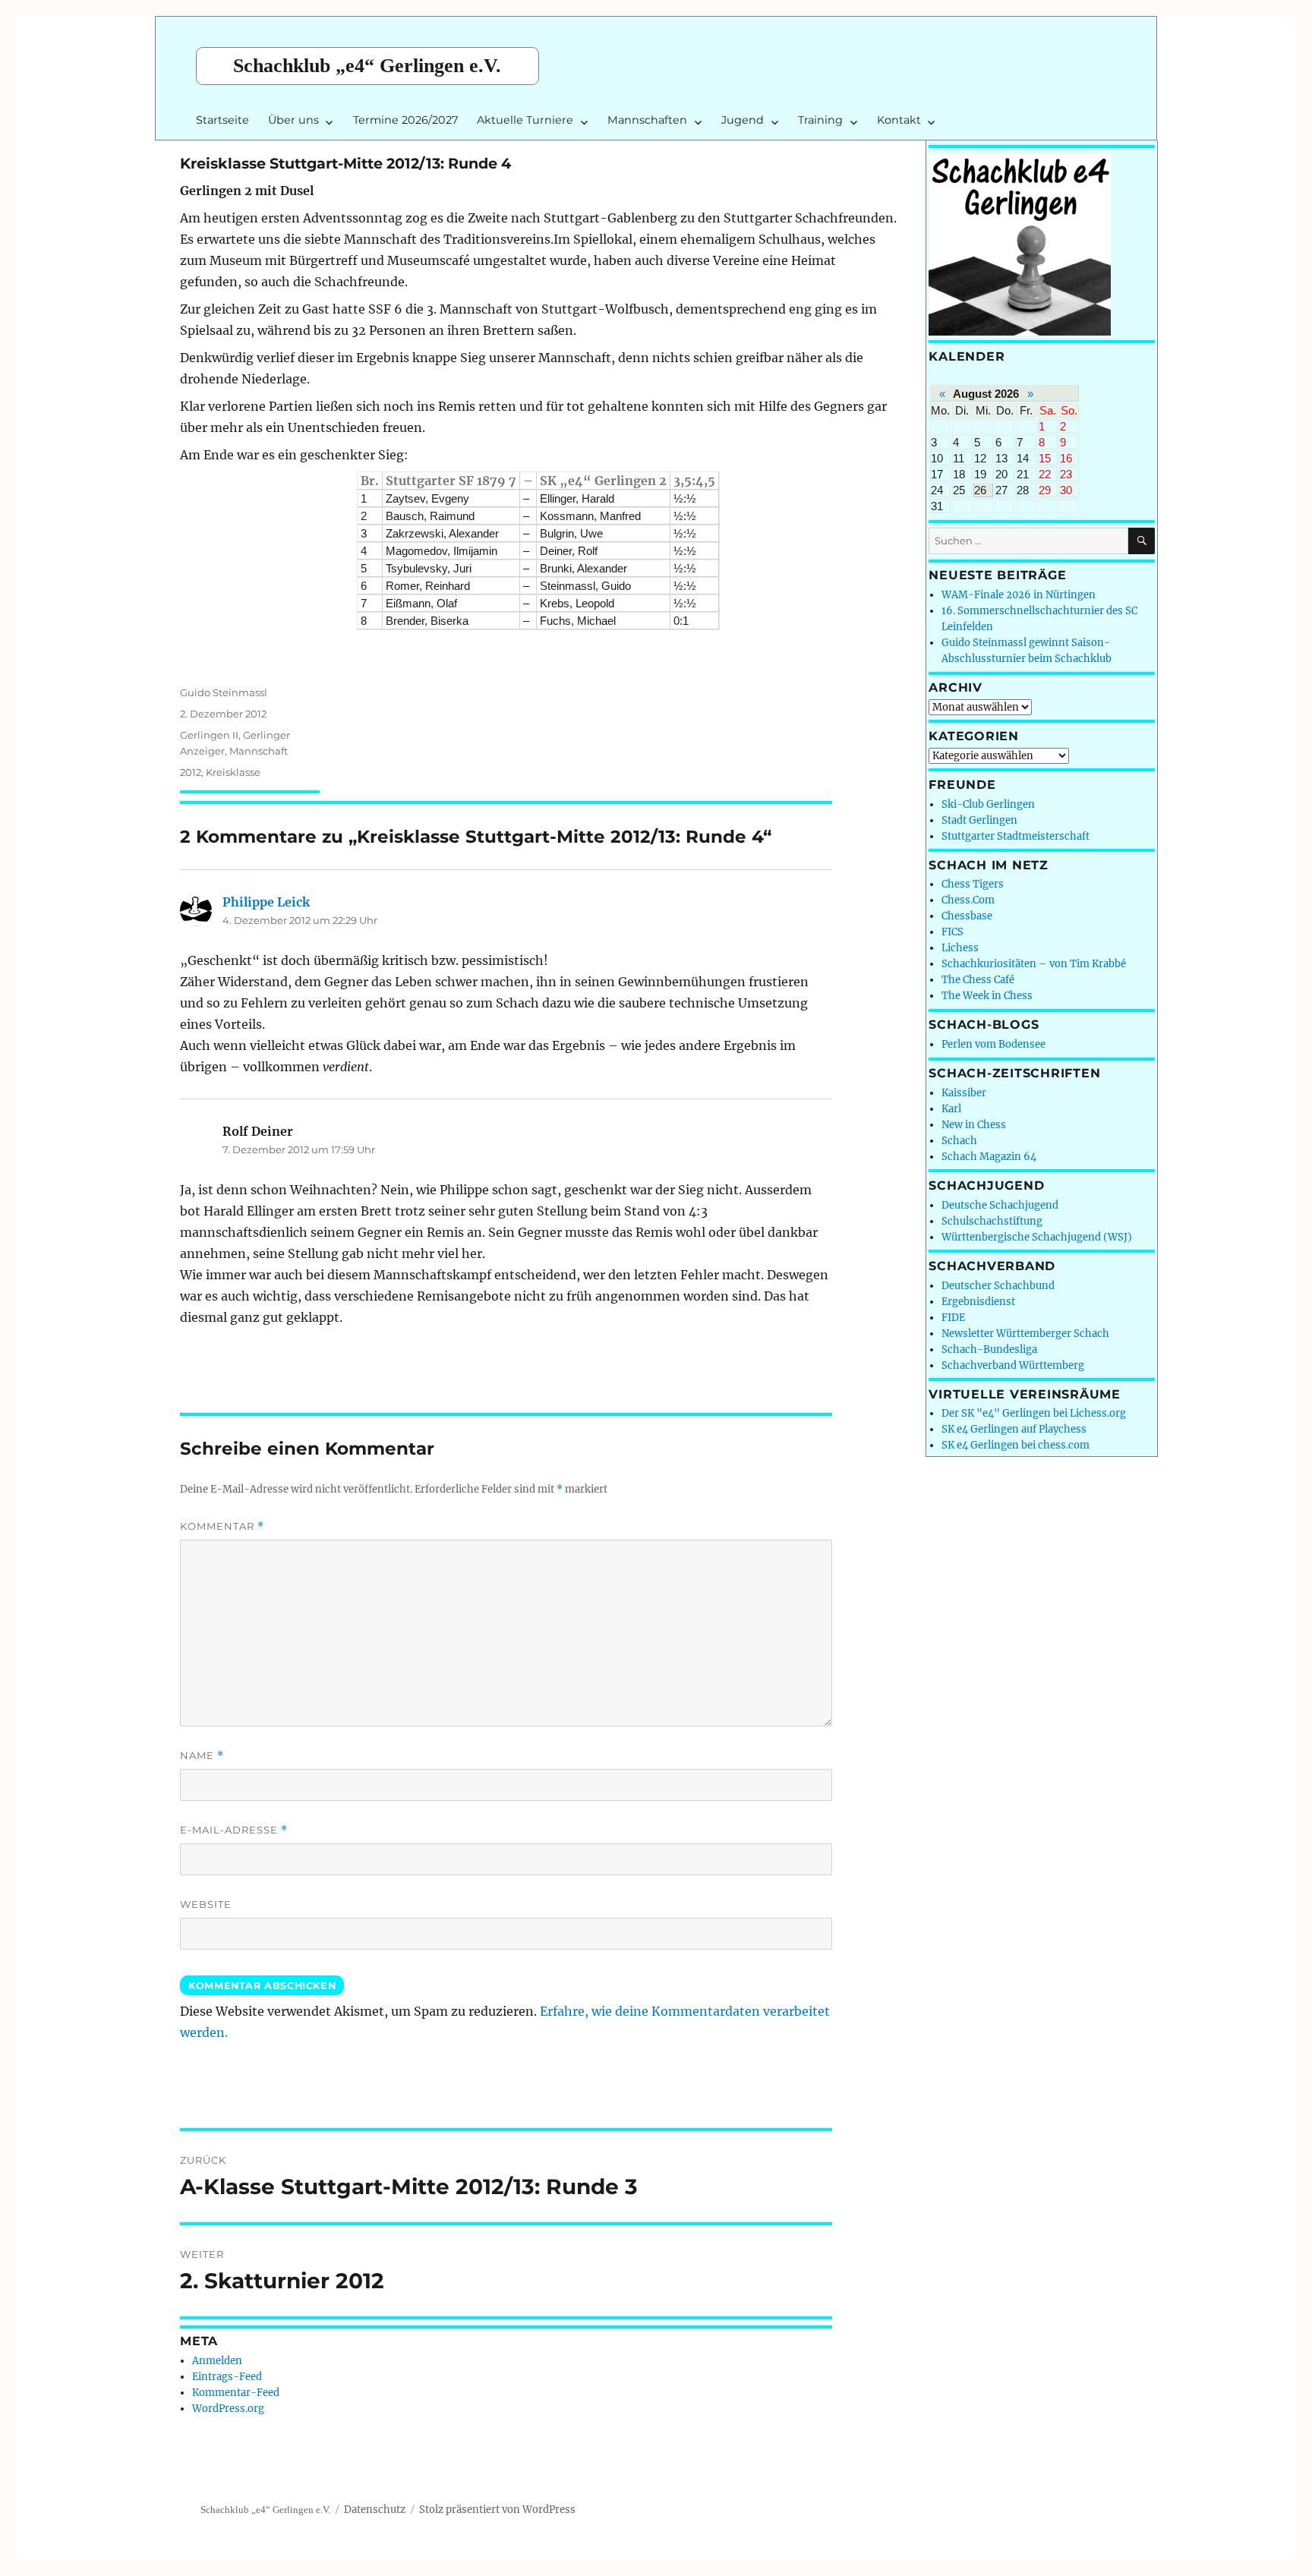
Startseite (222, 120)
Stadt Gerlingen (979, 820)
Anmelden (217, 2361)
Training (820, 120)
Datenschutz (375, 2510)
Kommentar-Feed (236, 2393)
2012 (191, 772)
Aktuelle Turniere (525, 120)
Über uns (293, 120)
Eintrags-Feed (227, 2377)
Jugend (743, 120)
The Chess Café (978, 980)
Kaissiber (964, 1093)
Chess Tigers (973, 884)
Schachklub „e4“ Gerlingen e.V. (367, 66)
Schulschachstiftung (992, 1221)
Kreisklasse (233, 772)
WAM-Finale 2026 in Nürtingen (1019, 595)
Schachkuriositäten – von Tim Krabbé (1034, 964)
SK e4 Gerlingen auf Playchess (1014, 1429)
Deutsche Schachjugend (1000, 1205)
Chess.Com (968, 900)
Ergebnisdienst (978, 1302)
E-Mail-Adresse (234, 1830)
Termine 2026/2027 (405, 120)
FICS (952, 932)
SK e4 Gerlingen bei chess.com (1016, 1445)
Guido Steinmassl (224, 692)
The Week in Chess (987, 996)
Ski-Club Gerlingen (988, 804)
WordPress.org (228, 2409)
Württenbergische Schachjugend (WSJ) (1037, 1237)
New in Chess (974, 1125)
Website (206, 1904)
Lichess (960, 948)
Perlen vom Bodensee (993, 1044)
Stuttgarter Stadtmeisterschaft (1016, 836)
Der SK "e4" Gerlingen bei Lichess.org (1034, 1413)
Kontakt (899, 120)
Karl (951, 1109)
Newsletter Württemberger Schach (1025, 1334)
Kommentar (222, 1526)
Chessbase (967, 916)
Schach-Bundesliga (989, 1349)
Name (202, 1756)
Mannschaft (259, 751)
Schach (959, 1141)
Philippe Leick (266, 902)
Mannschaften (647, 120)
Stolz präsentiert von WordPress (497, 2510)
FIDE (953, 1318)
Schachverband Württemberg (1013, 1365)
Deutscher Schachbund (998, 1286)
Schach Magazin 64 (989, 1157)
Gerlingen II (209, 735)
